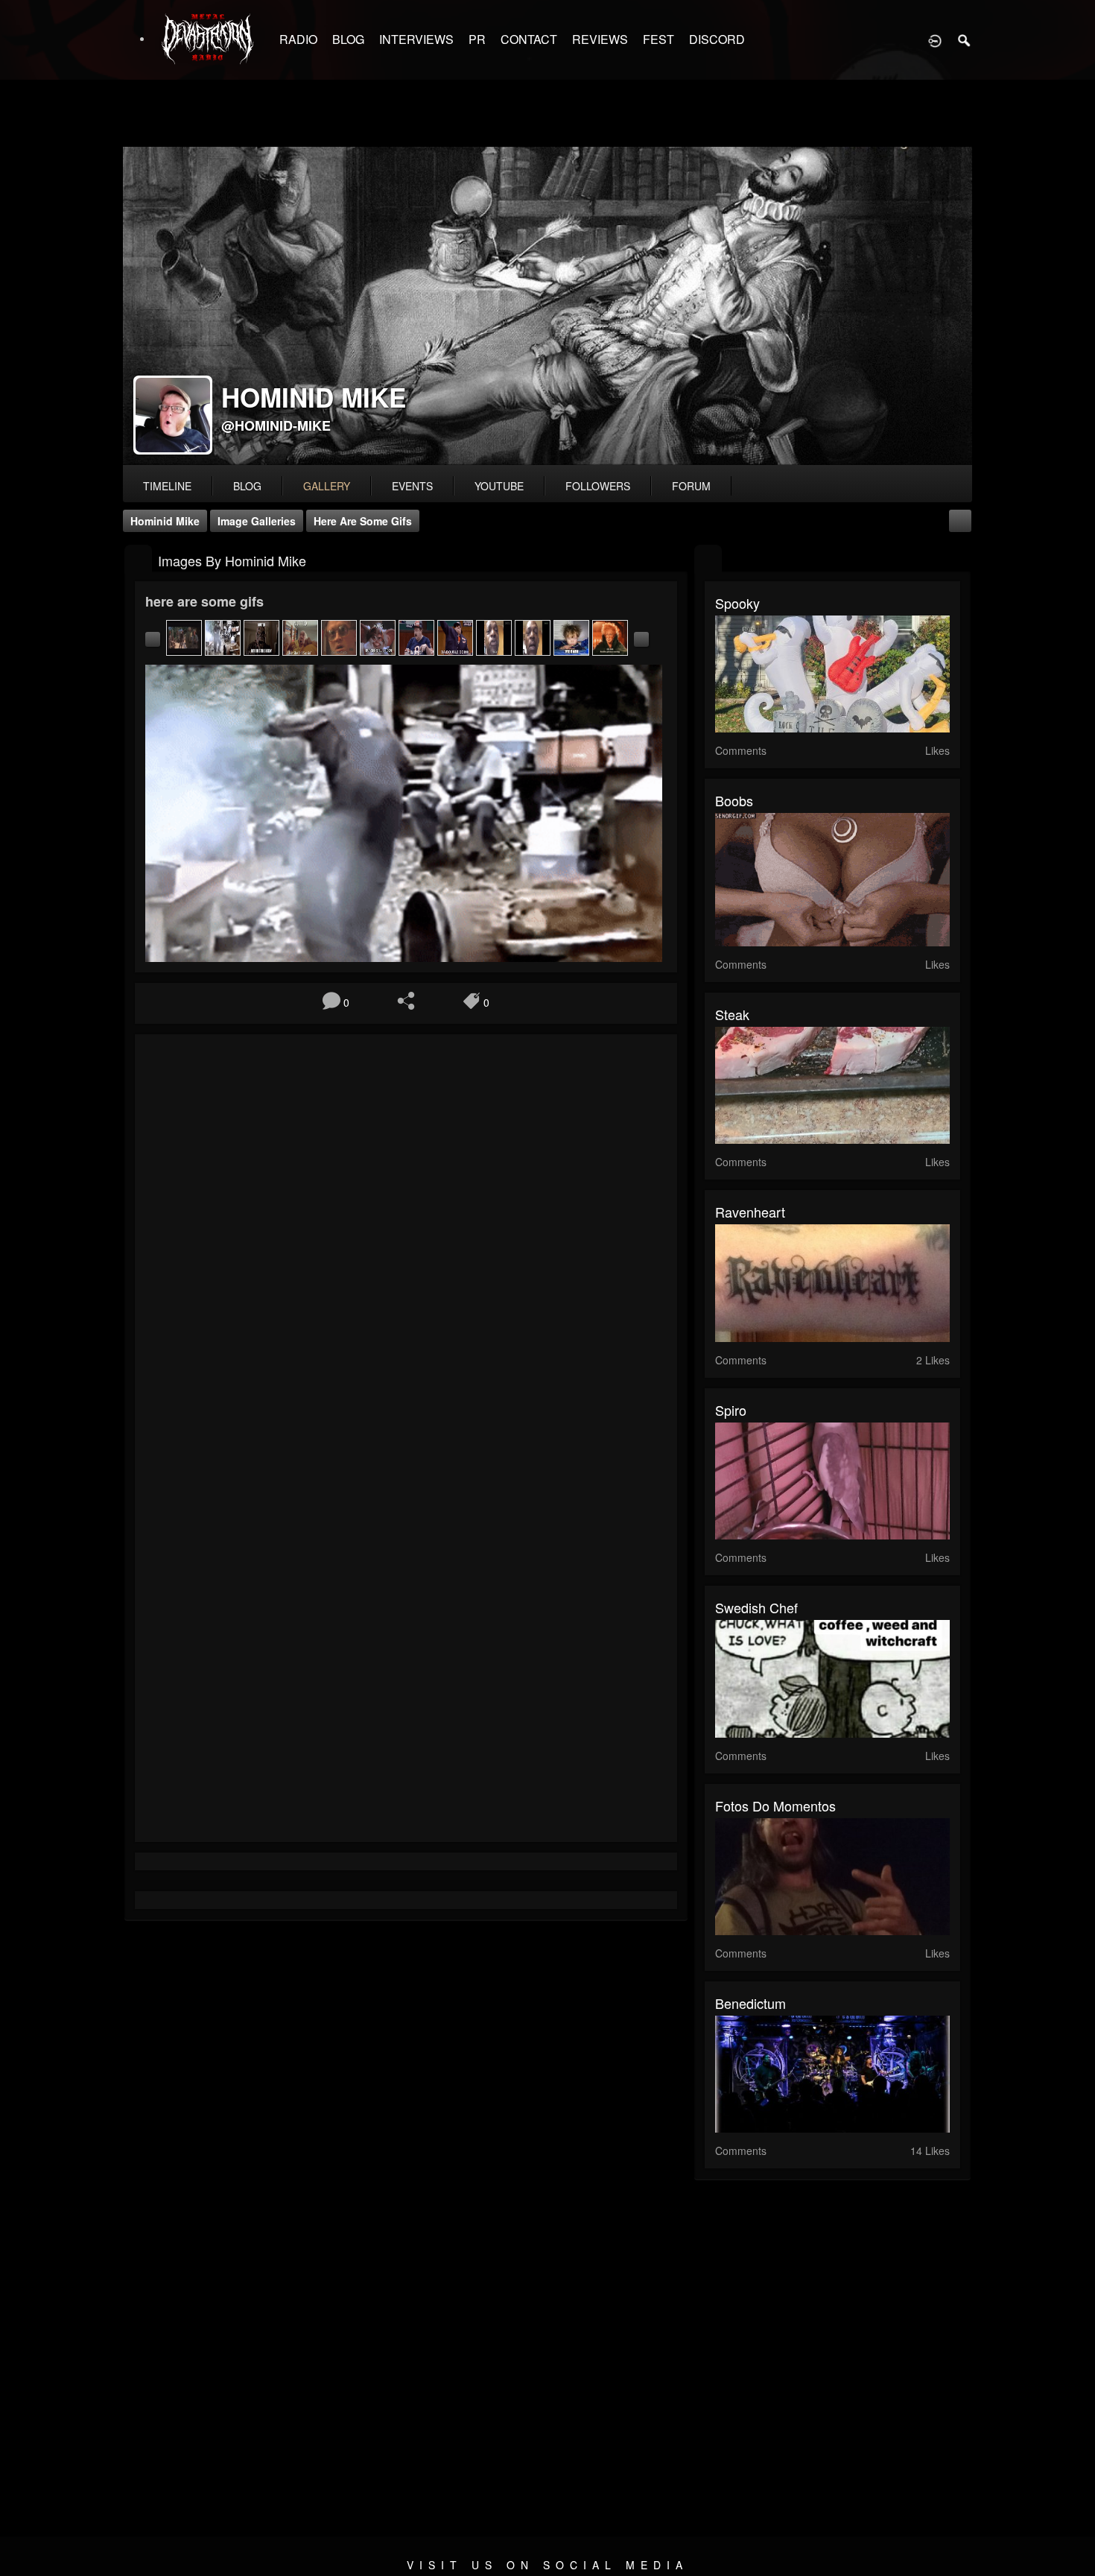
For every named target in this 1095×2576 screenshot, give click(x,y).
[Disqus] (406, 1244)
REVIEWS (600, 39)
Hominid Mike (165, 521)
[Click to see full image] (547, 306)
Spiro (731, 1410)
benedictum (750, 2003)
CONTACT (529, 39)
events (412, 486)
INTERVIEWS (416, 39)
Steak (732, 1014)
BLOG (348, 39)
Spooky (737, 603)
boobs (734, 800)
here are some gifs (363, 521)
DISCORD (717, 39)
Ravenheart (750, 1212)
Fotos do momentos (775, 1806)
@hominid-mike (276, 425)
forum (691, 486)
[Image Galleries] (138, 559)
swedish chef (756, 1607)
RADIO (298, 39)
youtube (499, 486)
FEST (658, 39)
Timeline (167, 486)
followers (598, 486)
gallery (327, 486)
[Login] (935, 39)
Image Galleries (257, 521)
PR (477, 39)
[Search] (965, 39)
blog (247, 486)
